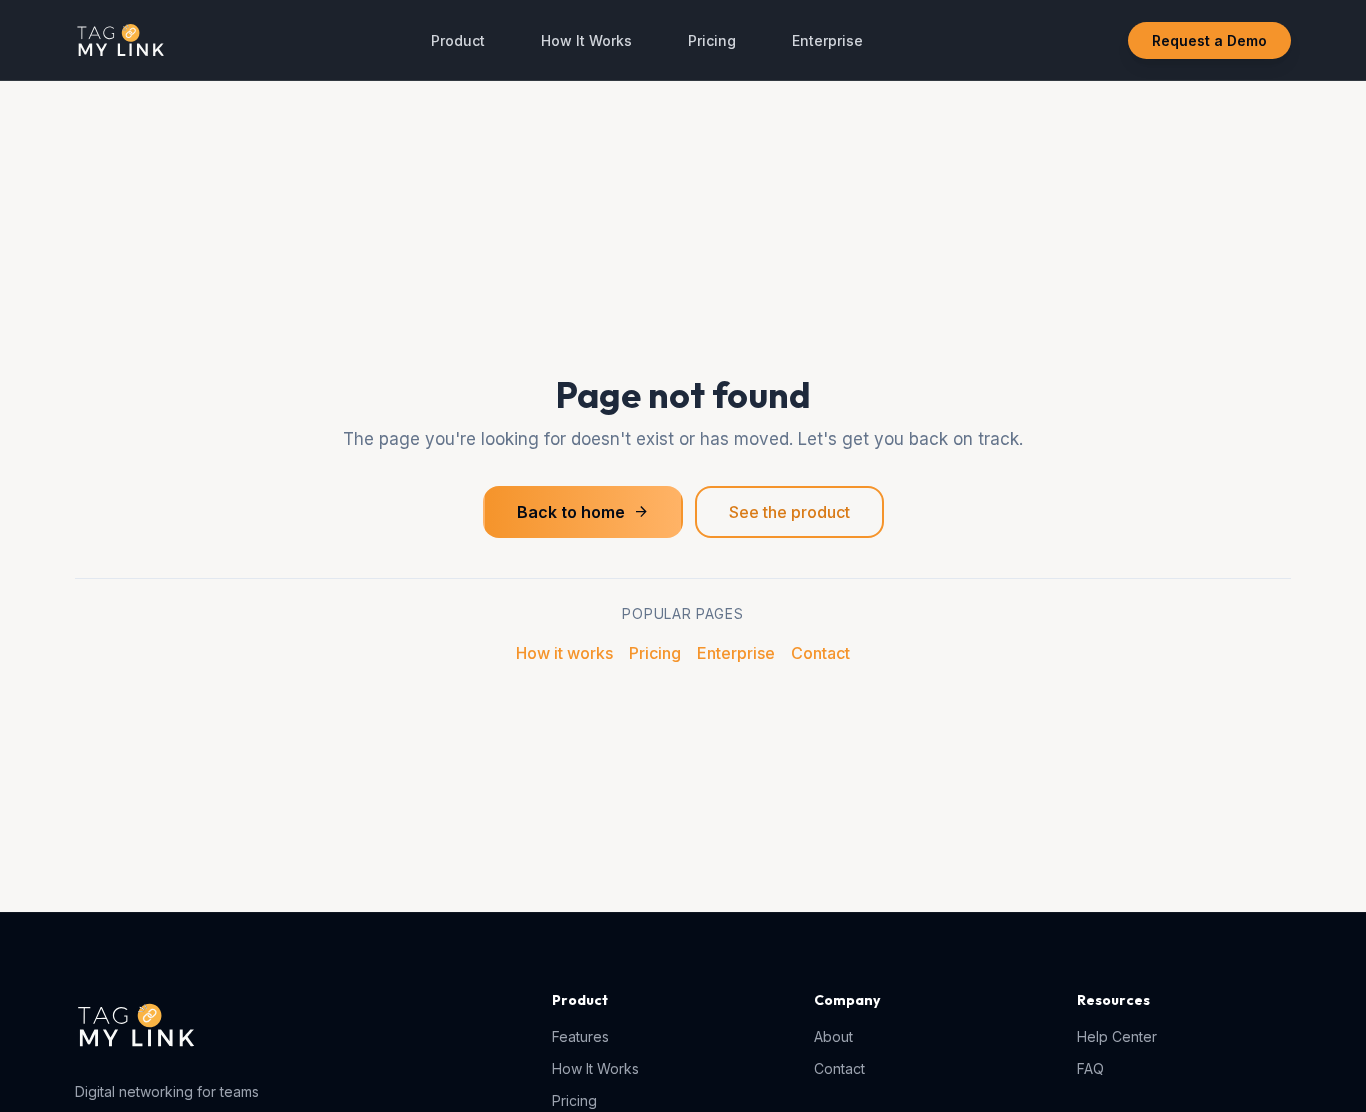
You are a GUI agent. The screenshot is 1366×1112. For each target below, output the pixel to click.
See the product (789, 512)
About (833, 1036)
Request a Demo (1209, 40)
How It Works (586, 40)
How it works (564, 653)
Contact (820, 653)
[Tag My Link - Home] (120, 40)
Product (458, 40)
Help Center (1117, 1036)
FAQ (1090, 1068)
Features (580, 1036)
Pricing (712, 40)
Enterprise (827, 40)
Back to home (583, 512)
